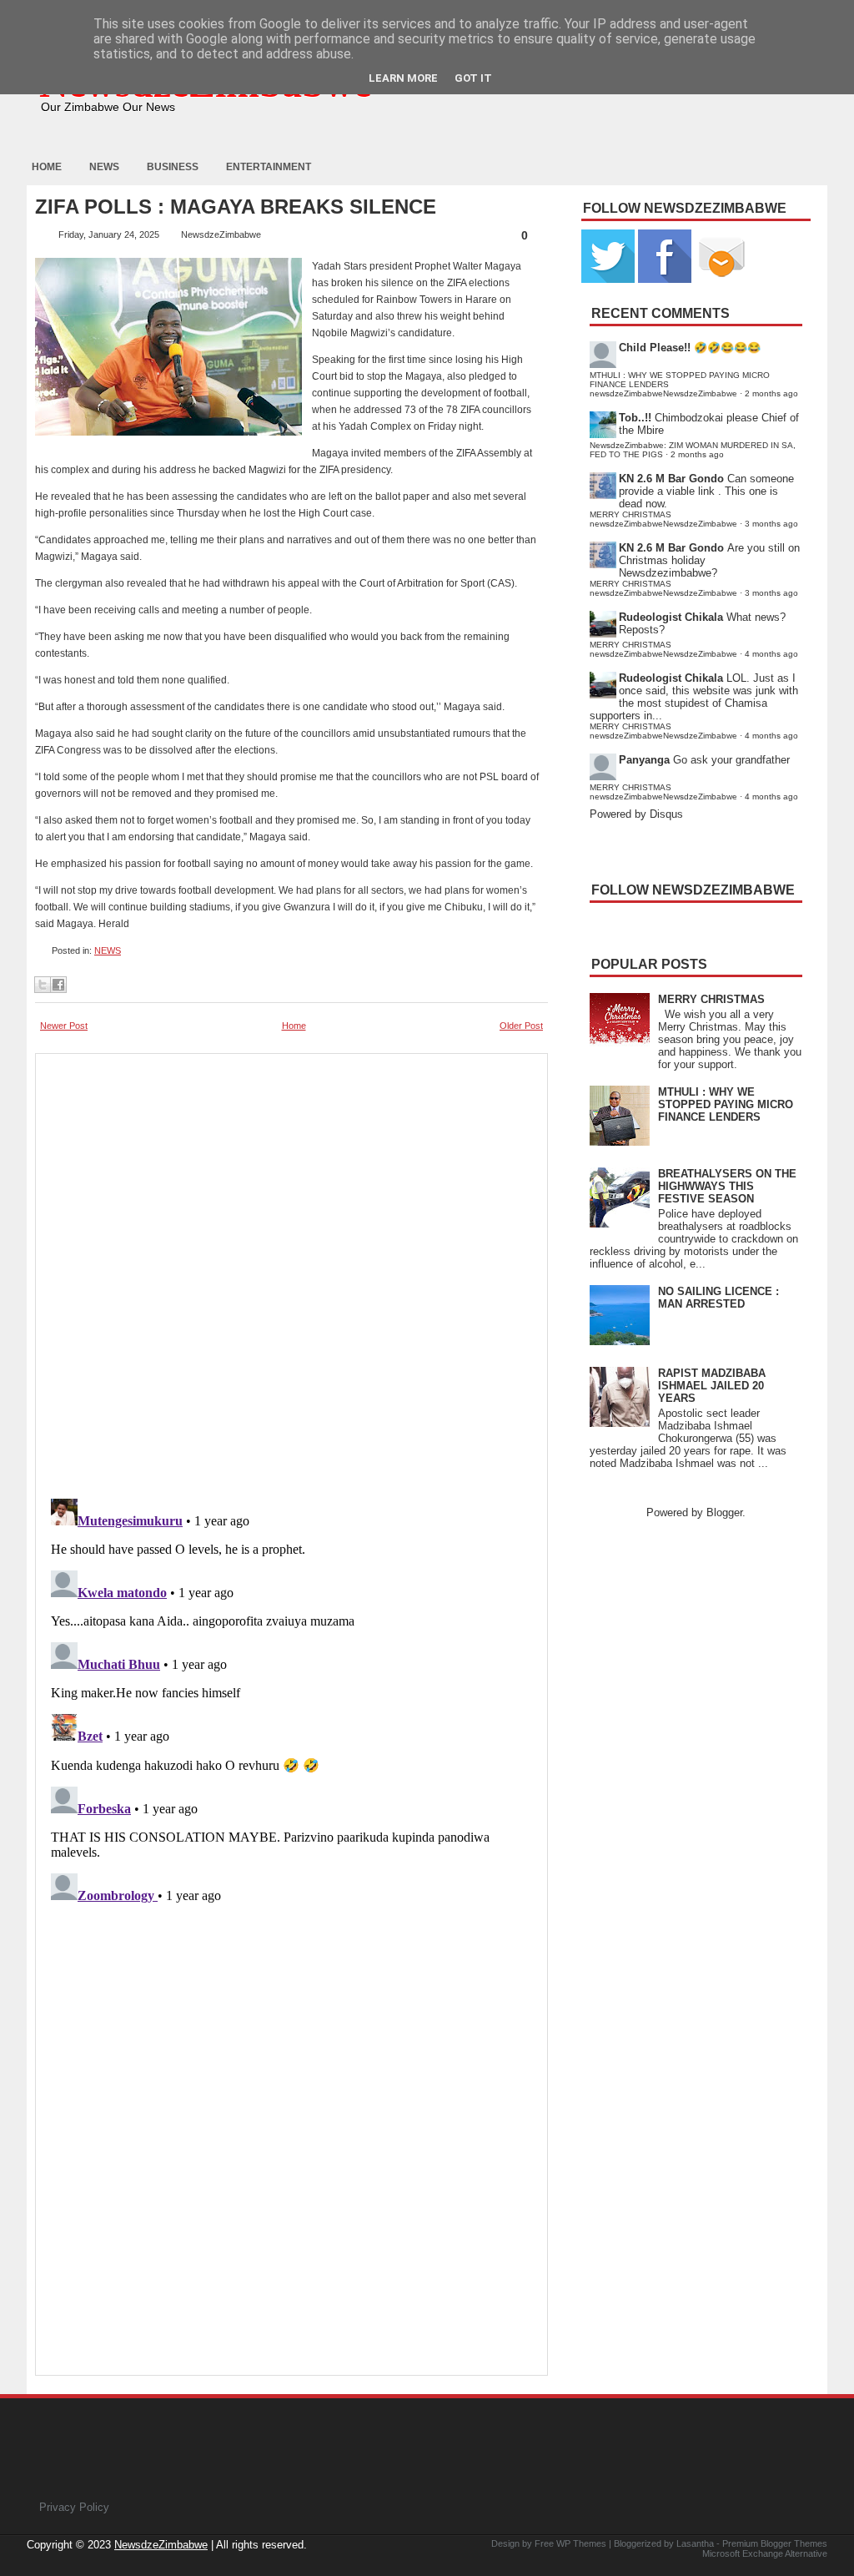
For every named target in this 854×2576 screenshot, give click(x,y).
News (104, 167)
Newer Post (64, 1026)
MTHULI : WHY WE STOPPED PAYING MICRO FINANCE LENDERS (726, 1104)
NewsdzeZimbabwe (161, 2545)
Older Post (521, 1026)
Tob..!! (635, 418)
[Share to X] (43, 985)
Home (47, 167)
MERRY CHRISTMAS (711, 999)
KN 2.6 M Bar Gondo (671, 479)
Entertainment (269, 167)
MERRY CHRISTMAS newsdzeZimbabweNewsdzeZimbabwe (663, 519)
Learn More (403, 78)
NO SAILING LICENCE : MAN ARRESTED (718, 1298)
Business (173, 167)
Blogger (724, 1512)
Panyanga (644, 760)
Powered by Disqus (636, 814)
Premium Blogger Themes (775, 2543)
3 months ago (771, 524)
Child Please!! (655, 348)
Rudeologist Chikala (671, 617)
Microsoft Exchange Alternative (765, 2553)
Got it (473, 78)
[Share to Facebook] (58, 985)
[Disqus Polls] (291, 1271)
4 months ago (771, 654)
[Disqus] (291, 1701)
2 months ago (771, 393)
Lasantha (695, 2543)
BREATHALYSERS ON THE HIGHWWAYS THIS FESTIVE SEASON (727, 1186)
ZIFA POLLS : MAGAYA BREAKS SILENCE (236, 207)
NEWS (108, 950)
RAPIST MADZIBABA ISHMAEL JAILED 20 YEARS (712, 1386)
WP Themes (581, 2543)
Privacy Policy (74, 2507)
